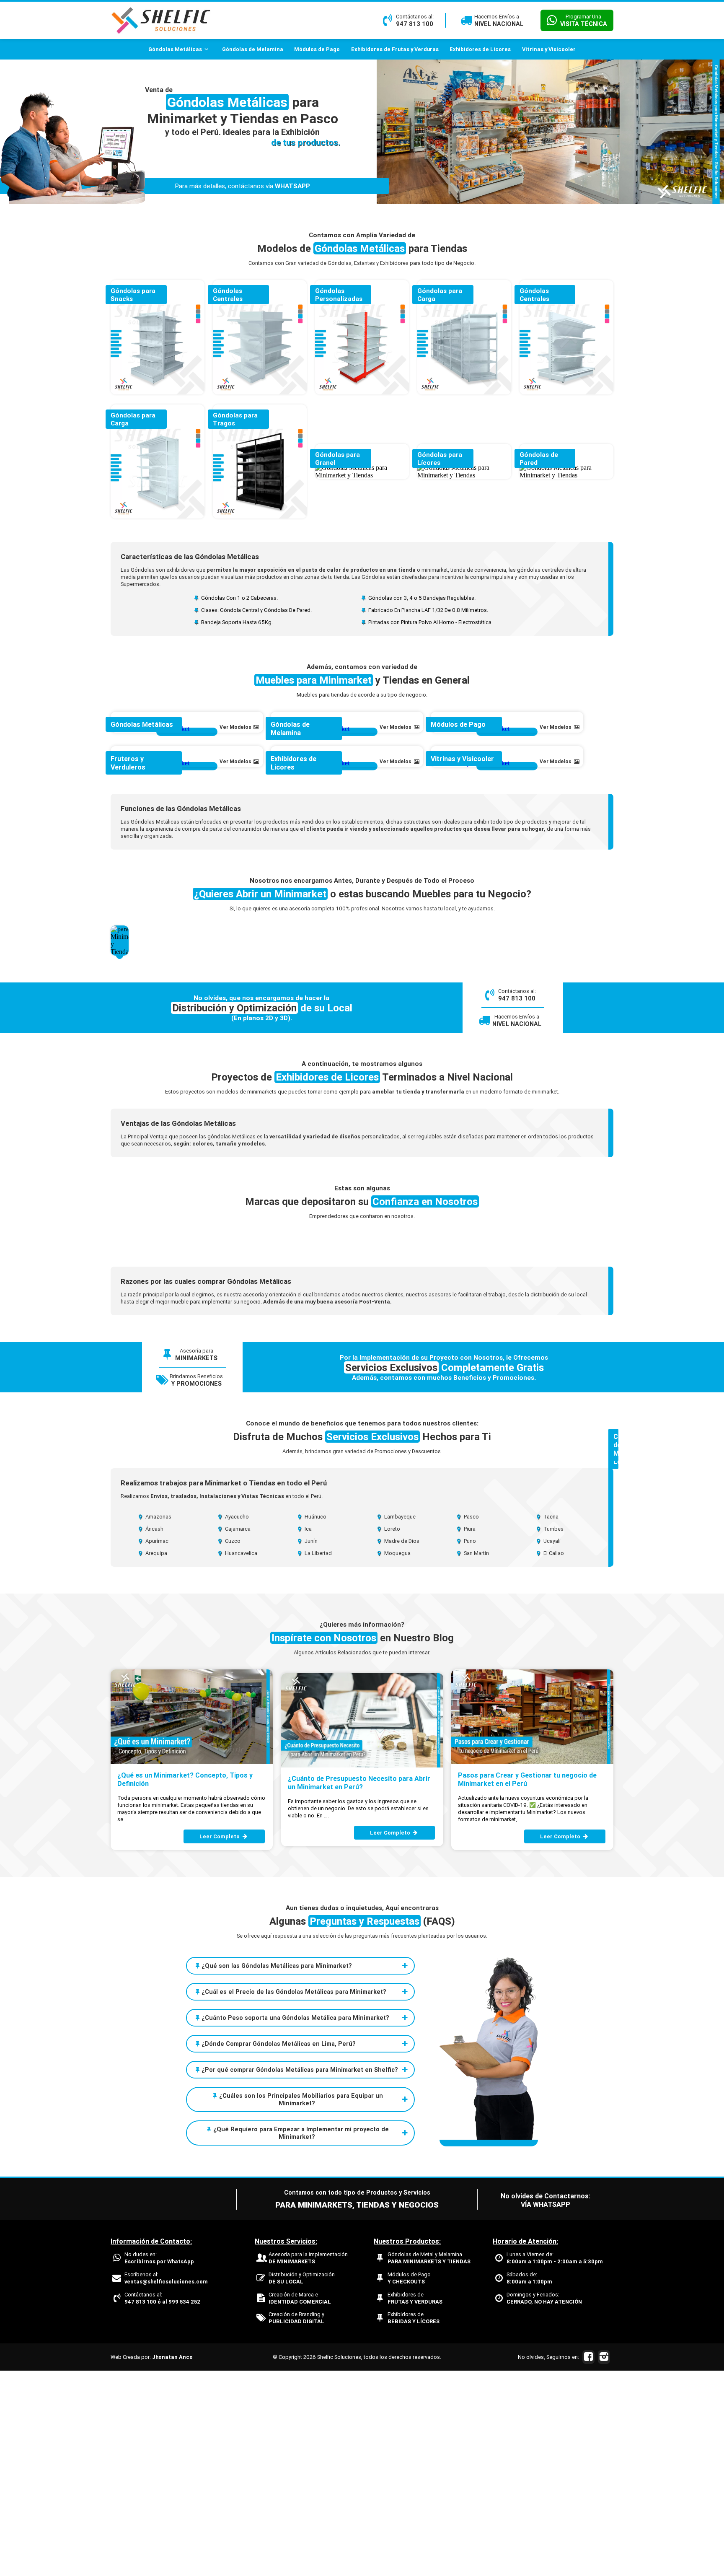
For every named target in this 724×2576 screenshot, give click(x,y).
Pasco (471, 1722)
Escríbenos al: (166, 2483)
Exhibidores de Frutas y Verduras (395, 49)
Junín (310, 1746)
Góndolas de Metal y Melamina (429, 2463)
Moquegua (397, 1758)
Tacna (550, 1722)
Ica (308, 1734)
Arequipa (156, 1758)
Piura (469, 1734)
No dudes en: (159, 2463)
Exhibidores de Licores (480, 49)
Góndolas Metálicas (175, 49)
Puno (469, 1746)
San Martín (476, 1758)
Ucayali (551, 1746)
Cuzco (232, 1746)
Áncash (154, 1734)
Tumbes (553, 1734)
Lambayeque (399, 1722)
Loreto (392, 1734)
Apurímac (156, 1746)
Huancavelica (240, 1758)
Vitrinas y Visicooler (549, 49)
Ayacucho (236, 1722)
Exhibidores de (415, 2503)
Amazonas (158, 1722)
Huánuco (315, 1722)
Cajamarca (237, 1734)
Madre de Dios (401, 1746)
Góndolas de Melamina (253, 49)
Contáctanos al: (162, 2503)
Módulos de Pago (317, 49)
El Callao (553, 1758)
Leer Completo (220, 2042)
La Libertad (318, 1758)
